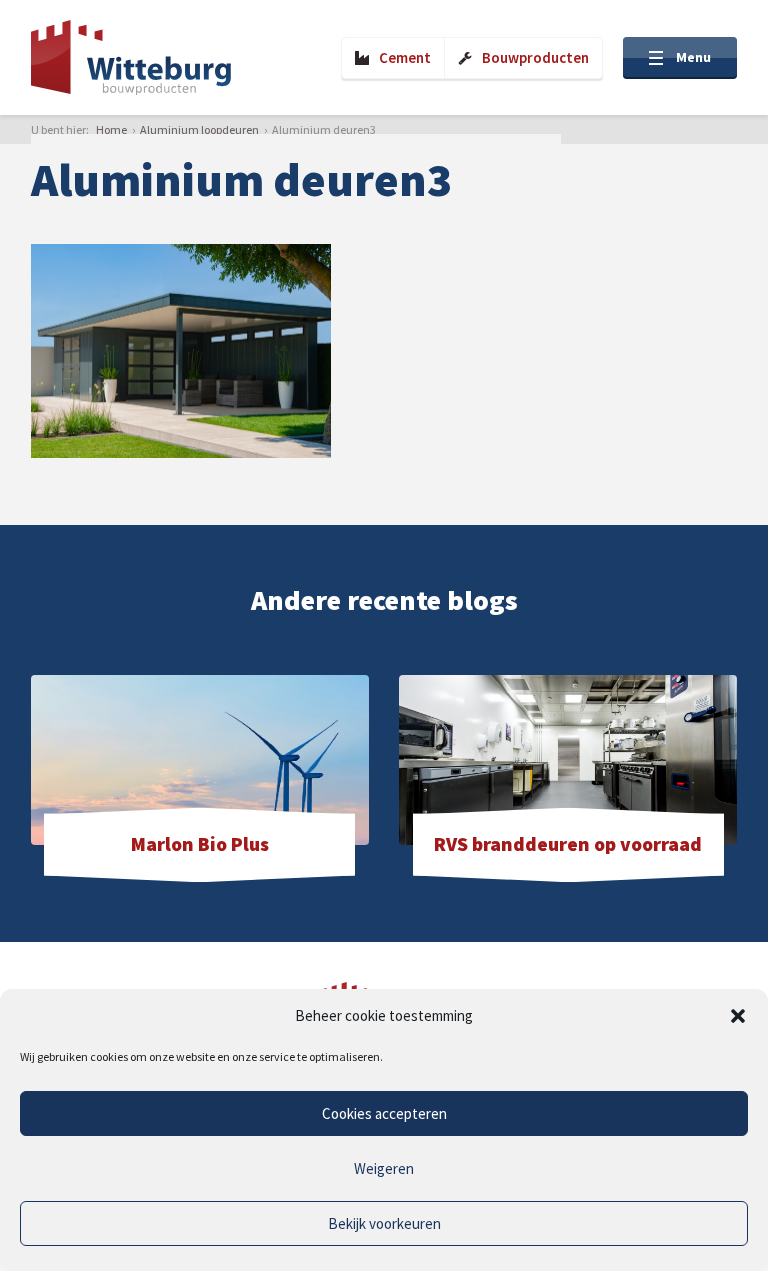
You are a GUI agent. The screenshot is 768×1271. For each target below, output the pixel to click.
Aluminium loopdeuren (199, 129)
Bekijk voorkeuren (384, 1223)
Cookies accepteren (384, 1113)
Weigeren (384, 1168)
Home (111, 129)
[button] (738, 1016)
